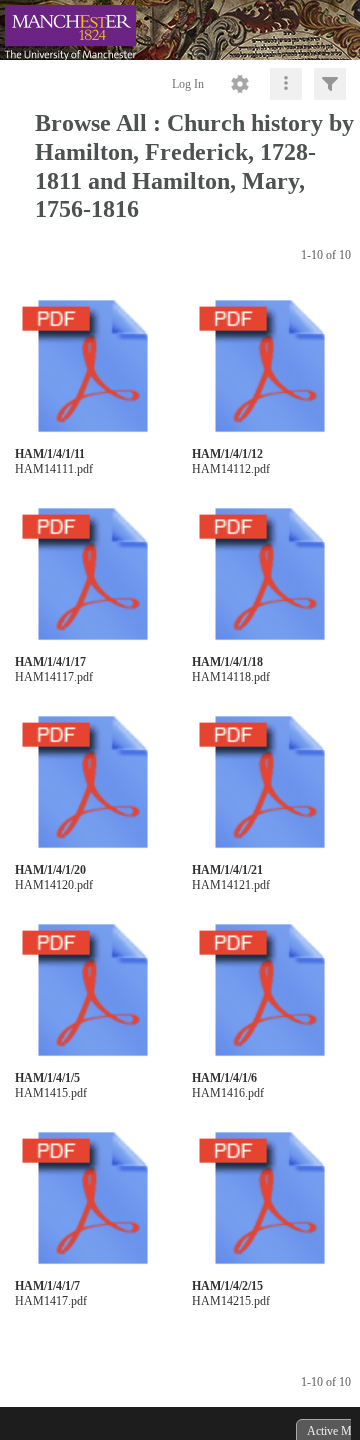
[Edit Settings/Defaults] (240, 84)
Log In (188, 84)
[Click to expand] (330, 84)
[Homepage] (180, 30)
